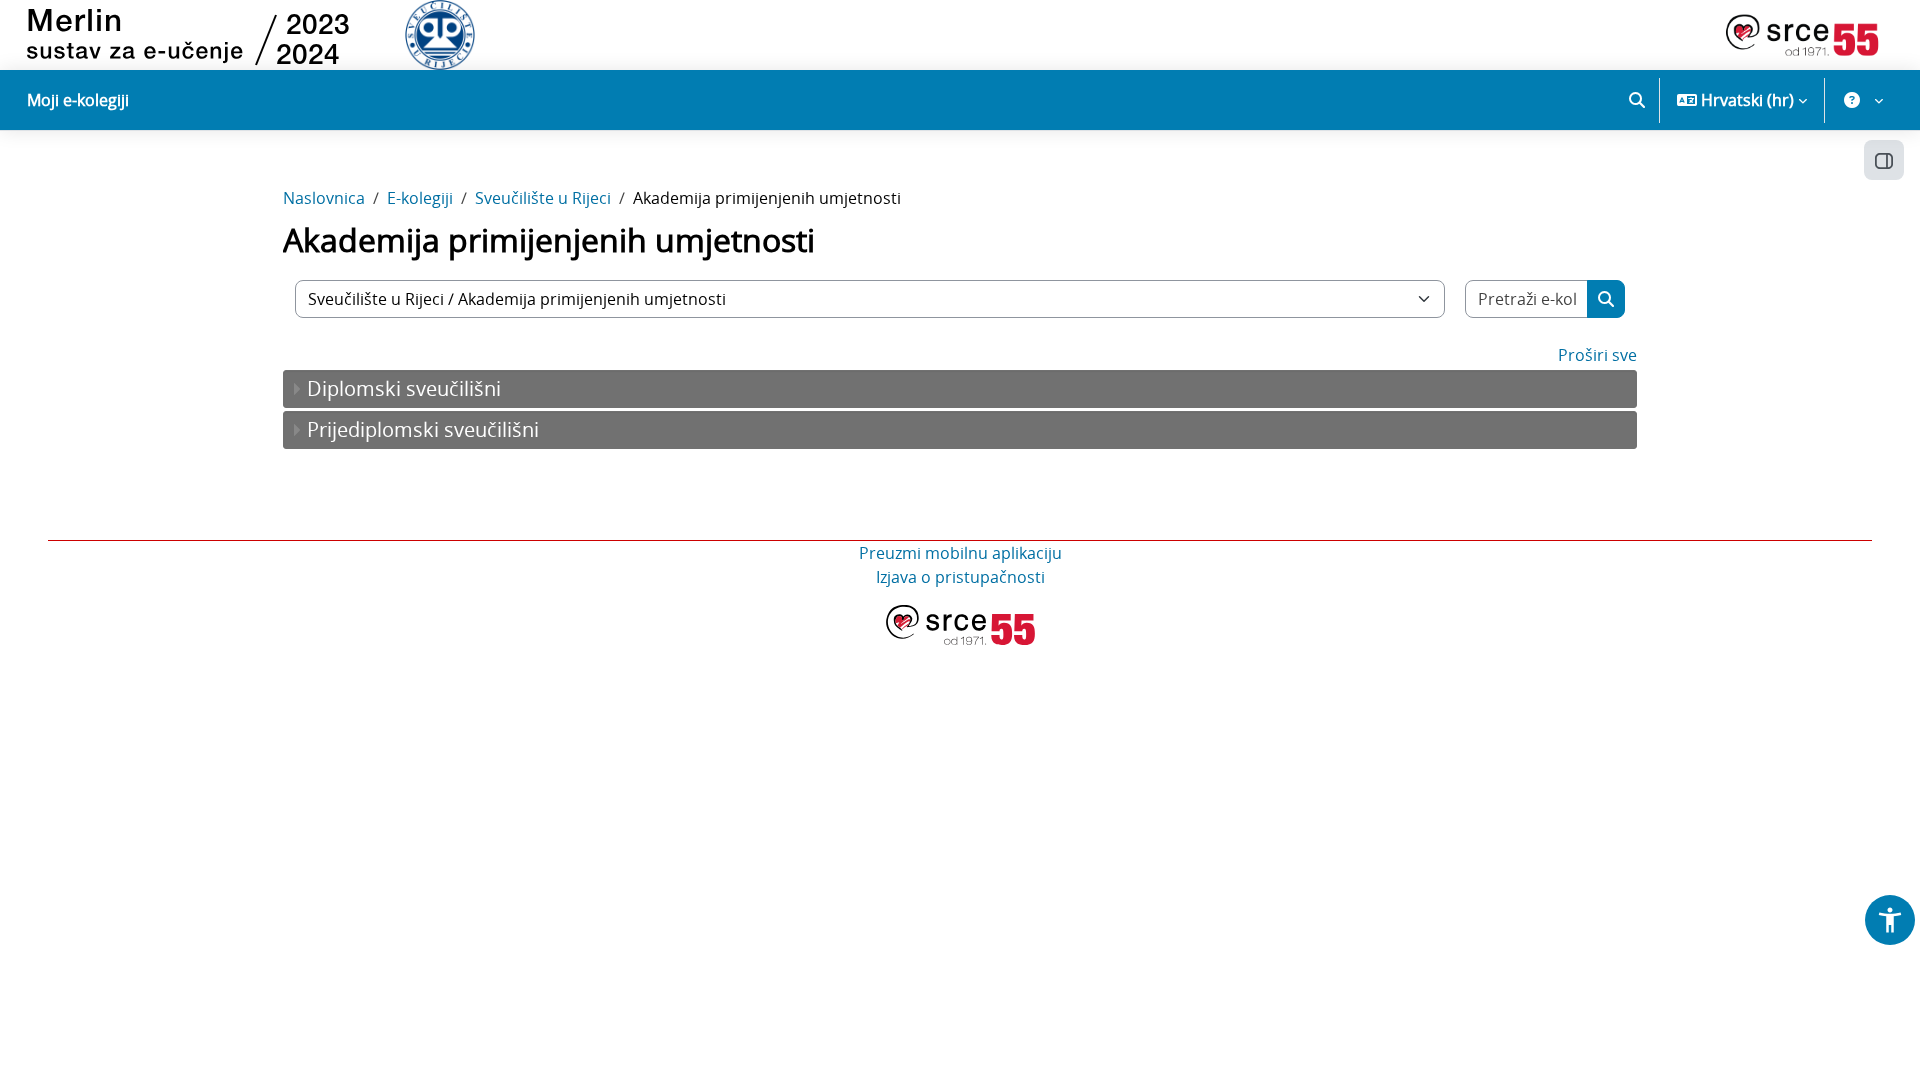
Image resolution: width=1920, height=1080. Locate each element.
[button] (1637, 100)
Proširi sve (1597, 355)
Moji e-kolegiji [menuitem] (78, 100)
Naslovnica (324, 198)
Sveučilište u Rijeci (543, 198)
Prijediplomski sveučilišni (423, 429)
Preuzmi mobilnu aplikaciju (960, 553)
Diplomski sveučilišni (404, 388)
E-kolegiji (420, 198)
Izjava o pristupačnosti (960, 577)
